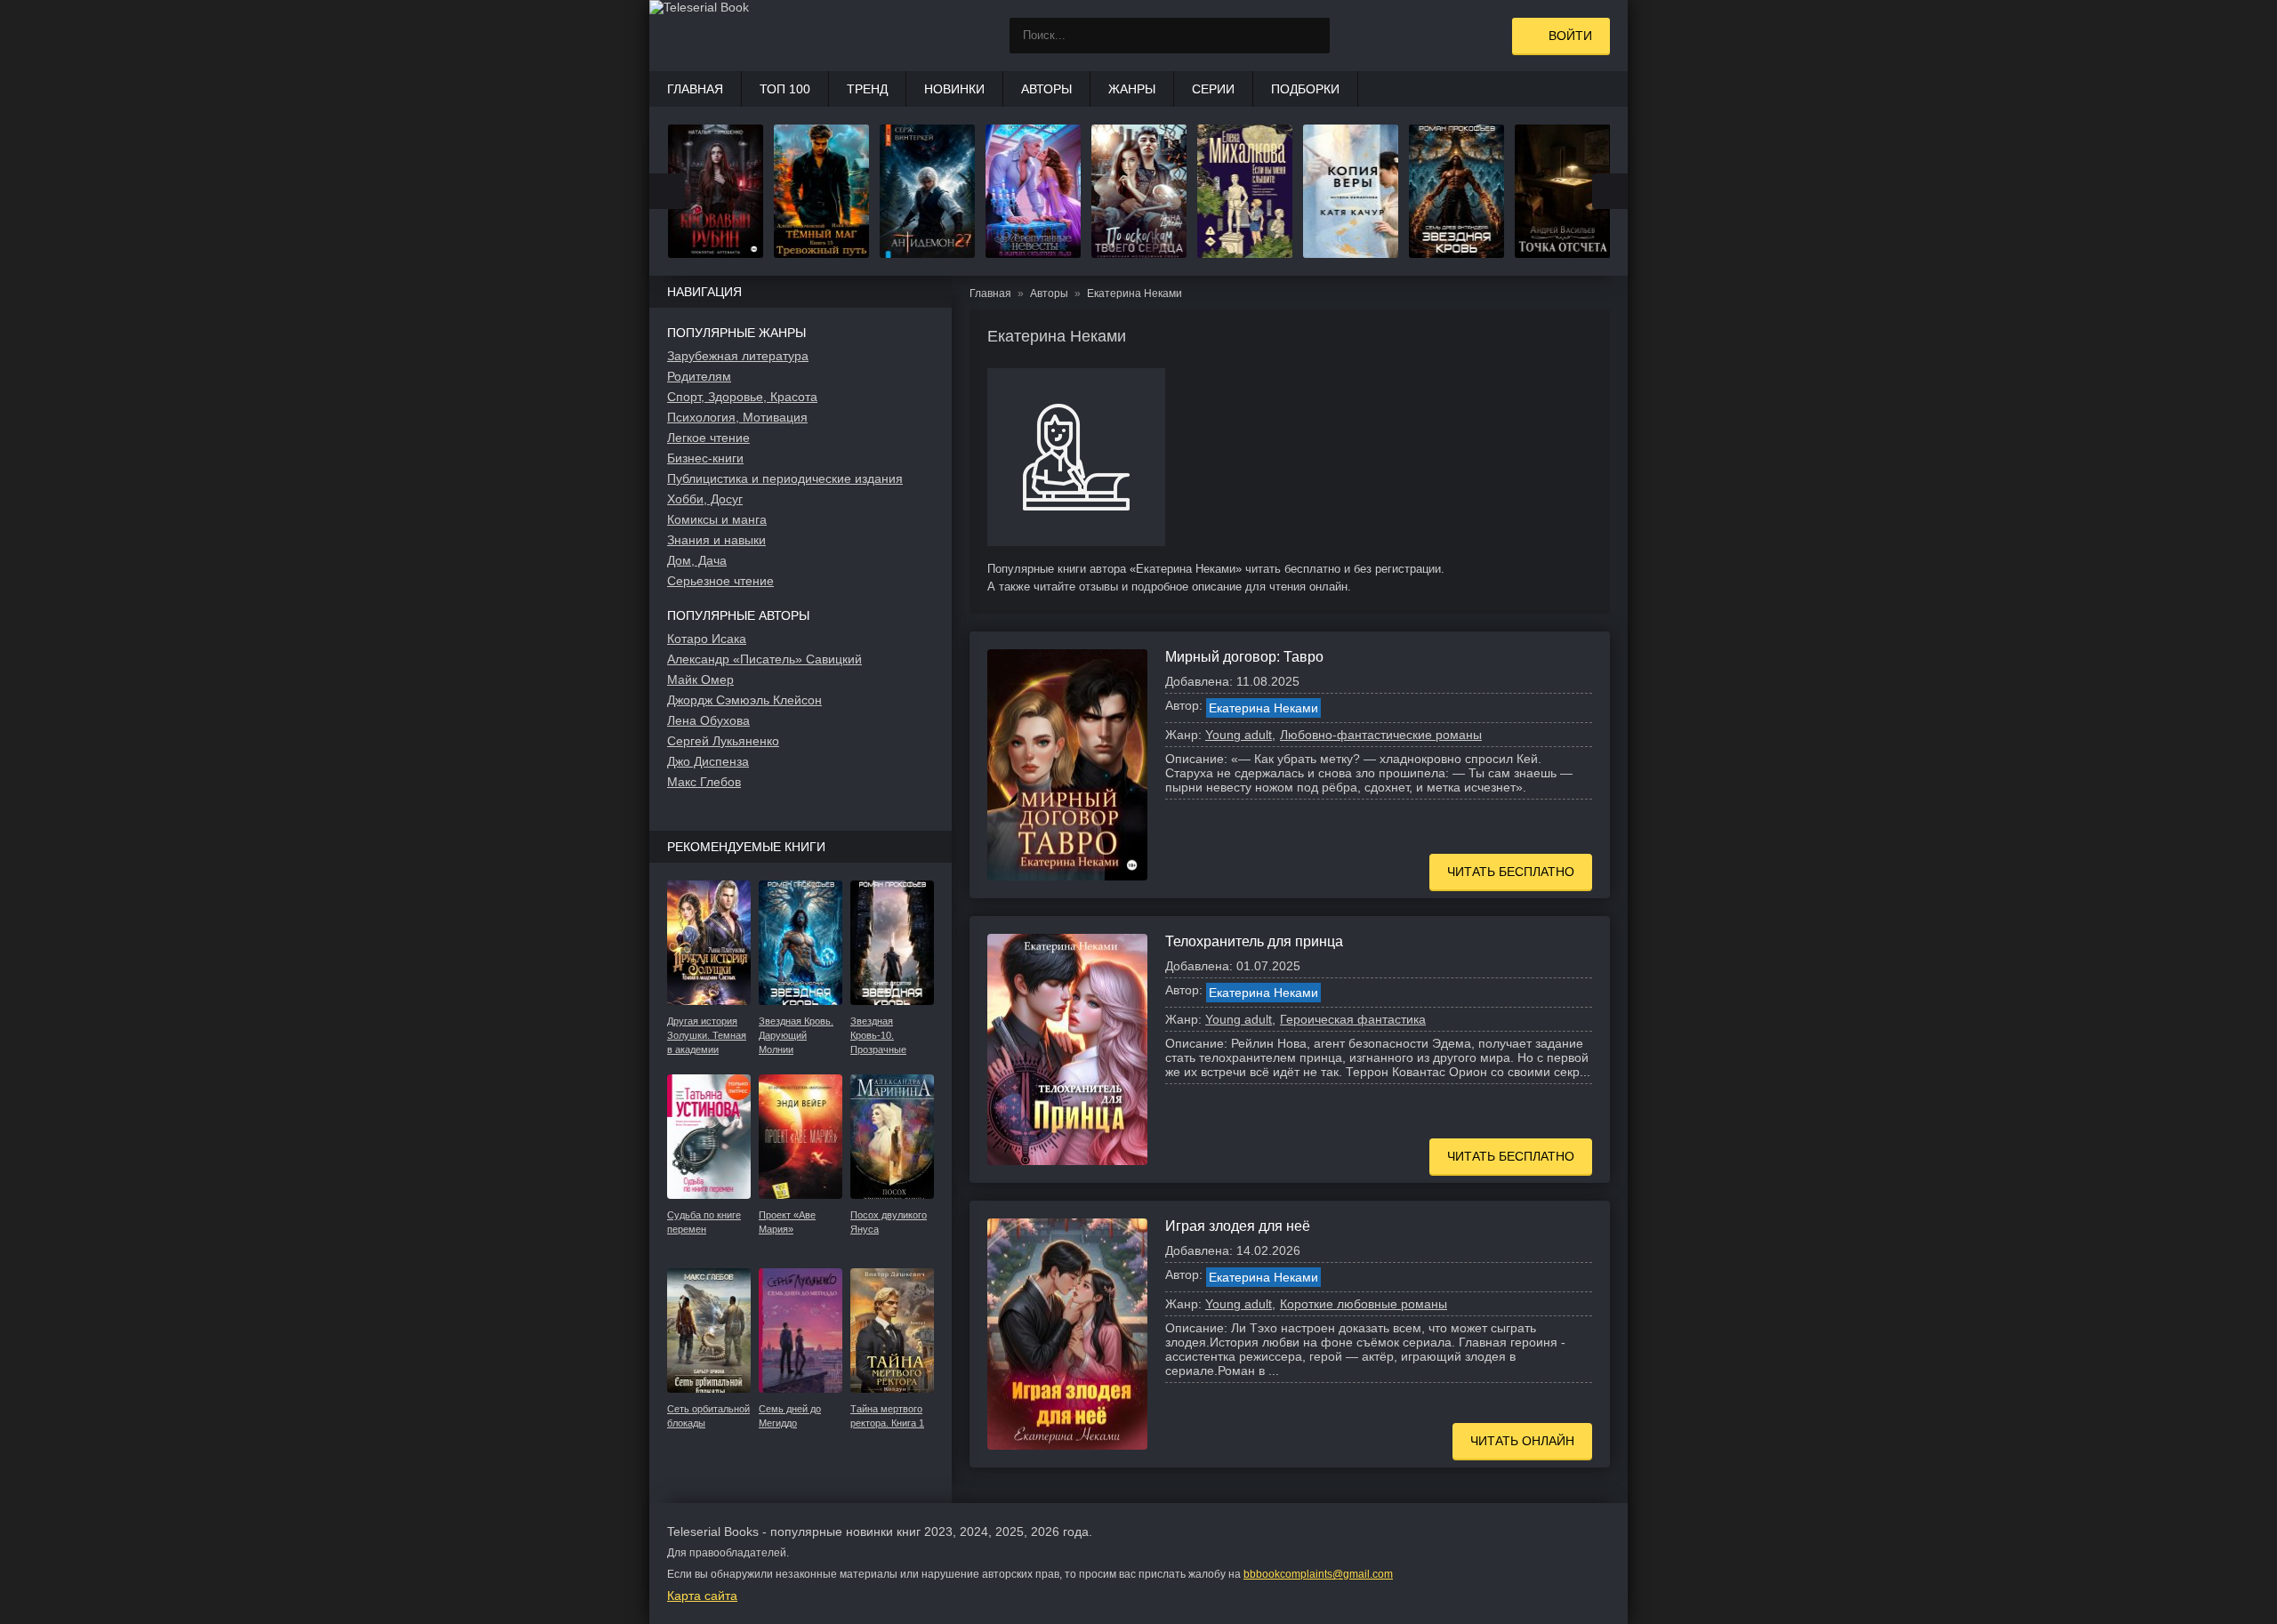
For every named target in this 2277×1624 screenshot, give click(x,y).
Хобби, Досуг (705, 499)
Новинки (954, 89)
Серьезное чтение (720, 581)
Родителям (699, 376)
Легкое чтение (708, 438)
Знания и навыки (716, 540)
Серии (1213, 89)
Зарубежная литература (738, 356)
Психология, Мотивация (737, 417)
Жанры (1132, 89)
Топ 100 (785, 89)
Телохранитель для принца (1254, 941)
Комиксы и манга (717, 519)
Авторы (1046, 89)
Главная (695, 89)
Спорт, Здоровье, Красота (742, 397)
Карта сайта (702, 1596)
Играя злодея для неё (1238, 1226)
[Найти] (1312, 36)
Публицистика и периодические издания (785, 478)
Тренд (867, 89)
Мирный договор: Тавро (1244, 657)
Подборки (1305, 89)
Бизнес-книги (705, 458)
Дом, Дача (697, 560)
